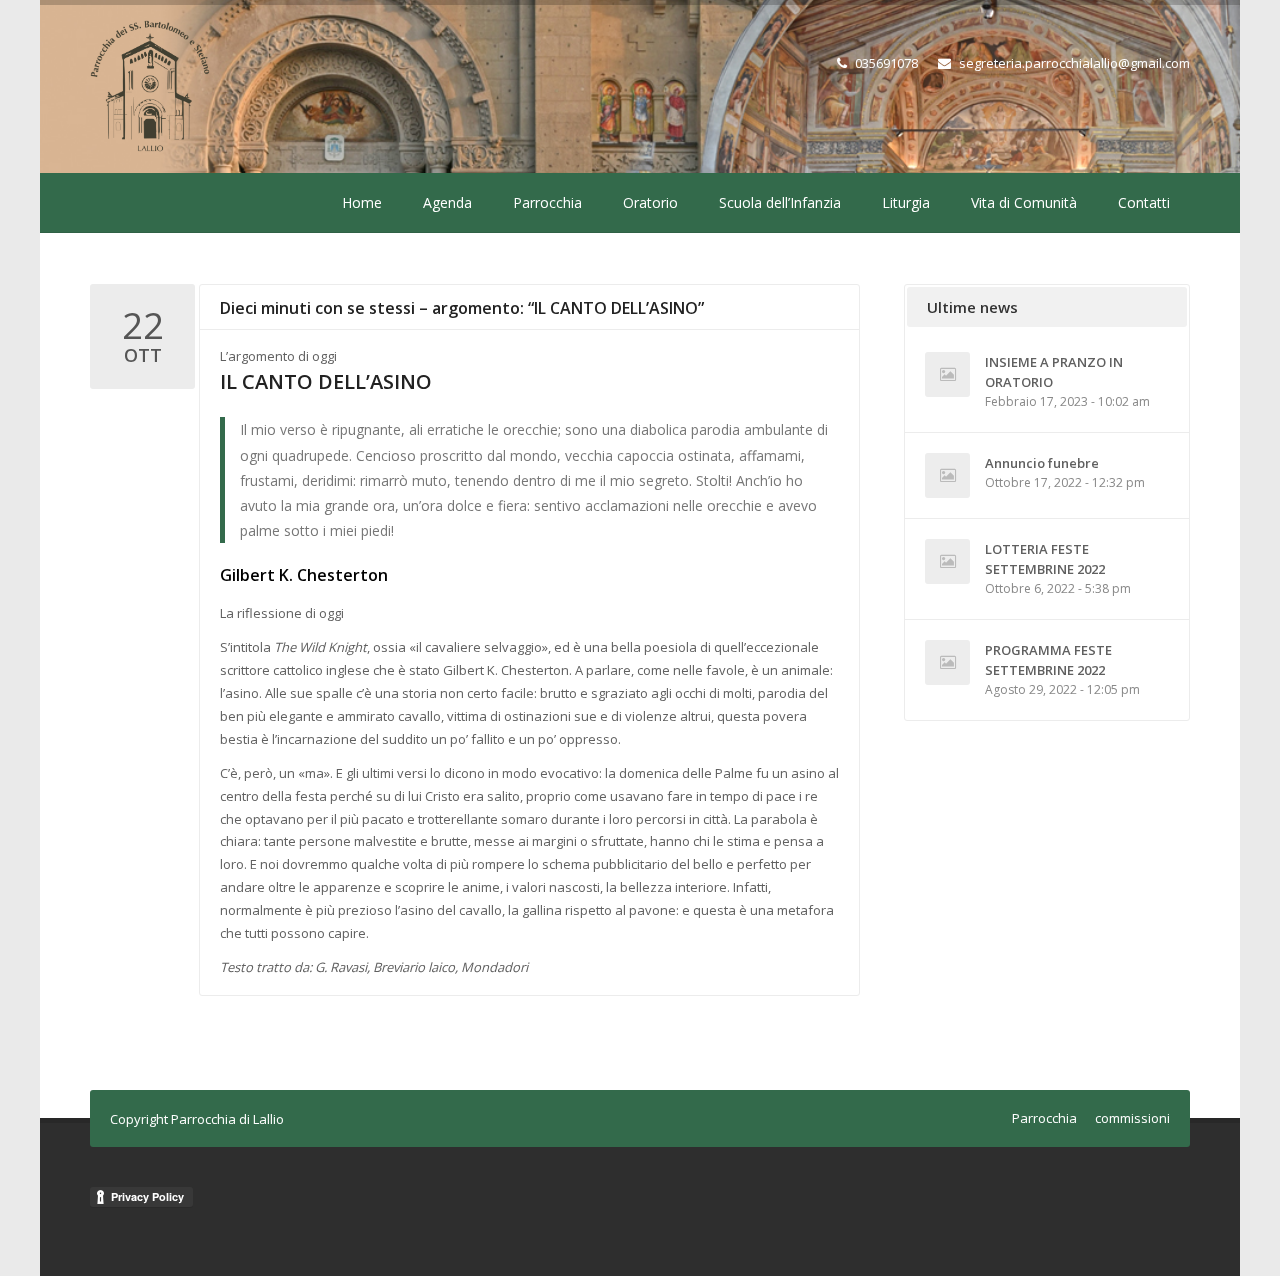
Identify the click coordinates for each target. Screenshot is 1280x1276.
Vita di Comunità (1024, 202)
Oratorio (650, 202)
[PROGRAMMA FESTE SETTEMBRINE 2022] (947, 662)
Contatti (1144, 202)
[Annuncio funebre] (947, 475)
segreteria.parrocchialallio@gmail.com (1074, 63)
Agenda (447, 202)
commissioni (1132, 1118)
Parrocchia (547, 202)
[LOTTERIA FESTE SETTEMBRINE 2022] (947, 561)
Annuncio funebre (1042, 463)
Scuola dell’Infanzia (780, 202)
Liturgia (906, 202)
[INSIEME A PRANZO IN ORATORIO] (947, 374)
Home (362, 202)
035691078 (886, 63)
